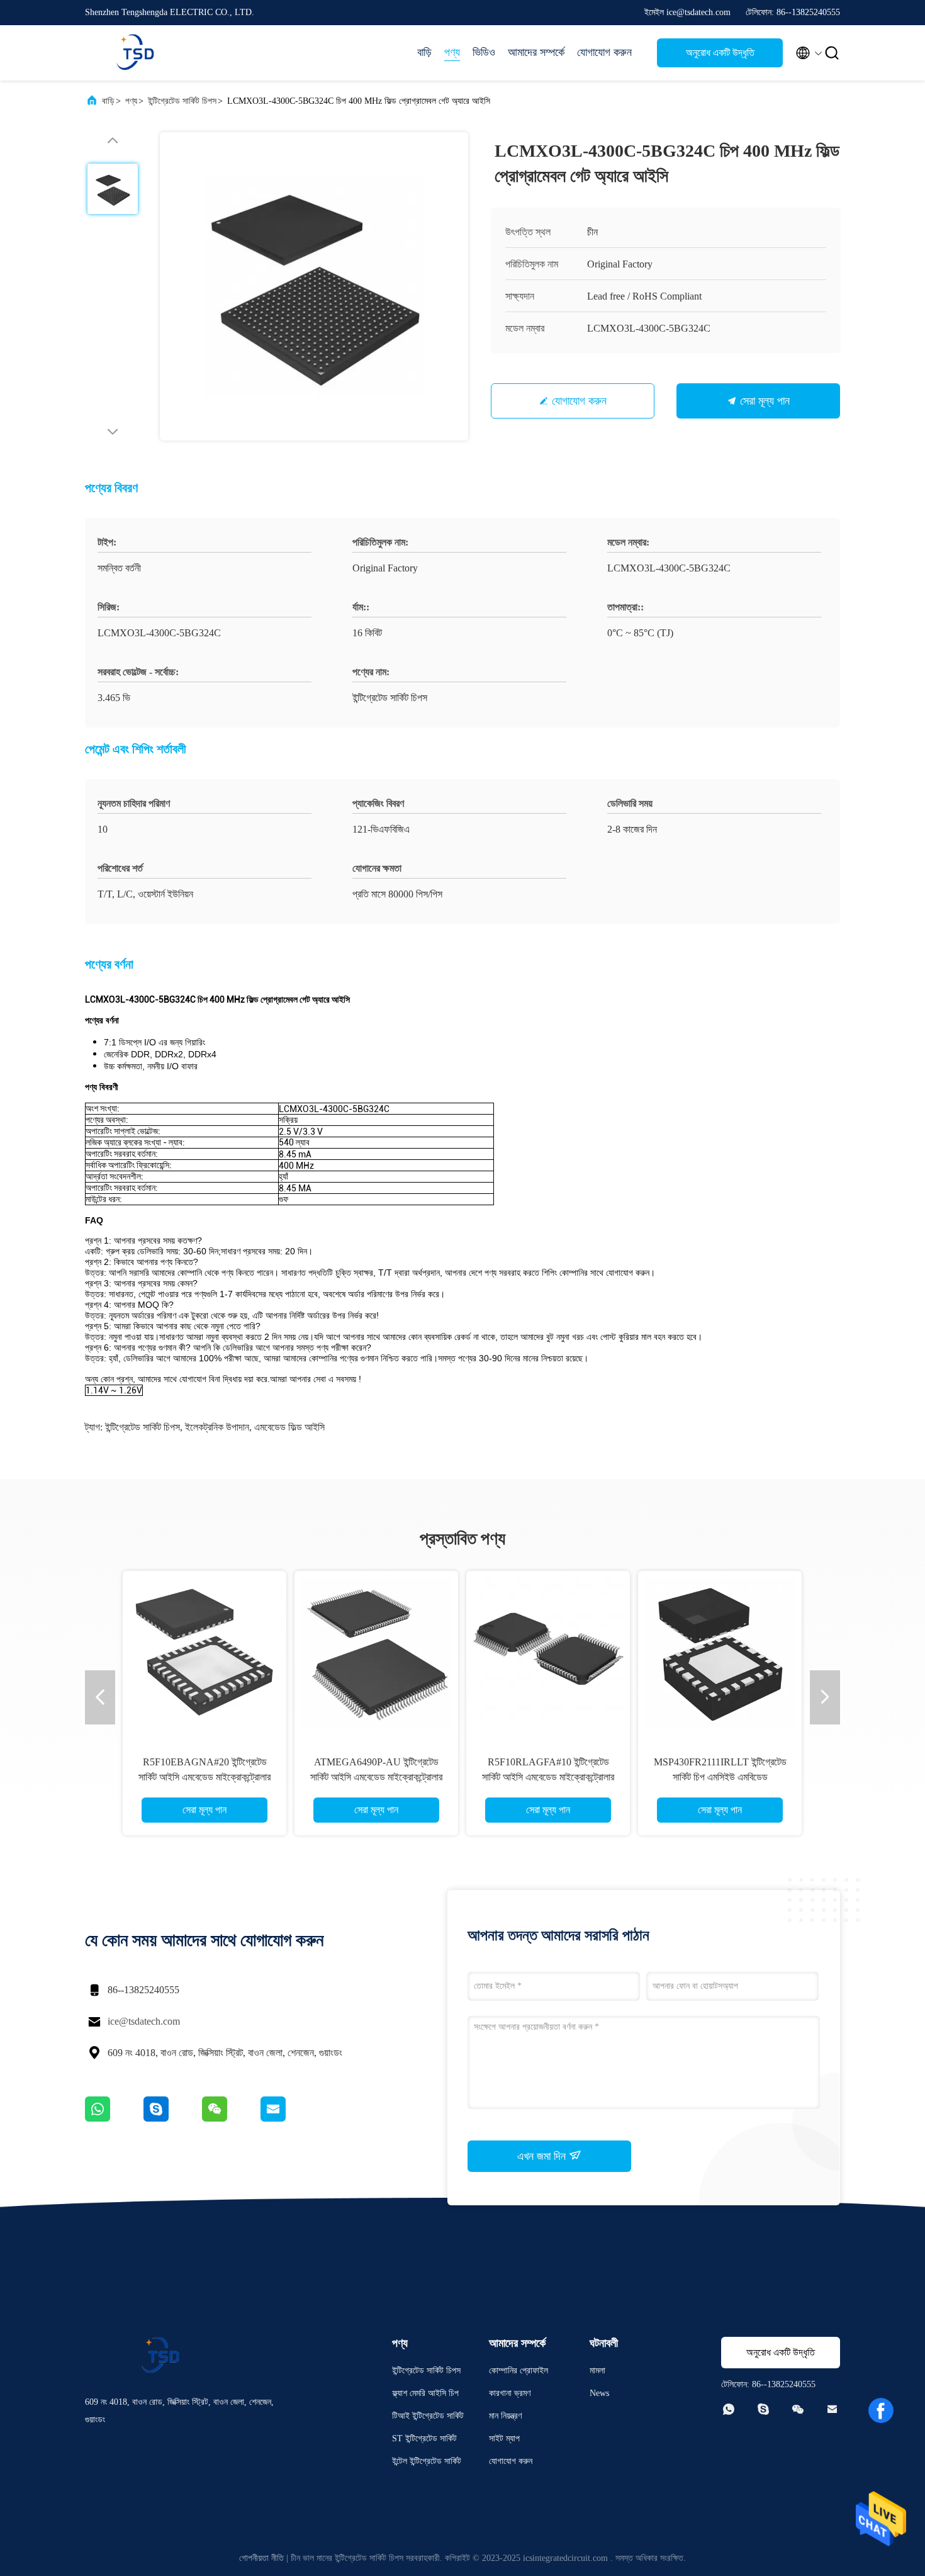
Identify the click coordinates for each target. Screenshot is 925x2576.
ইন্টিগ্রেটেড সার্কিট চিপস (182, 101)
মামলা (597, 2371)
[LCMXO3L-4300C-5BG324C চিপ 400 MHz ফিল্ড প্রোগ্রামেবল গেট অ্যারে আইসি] (314, 286)
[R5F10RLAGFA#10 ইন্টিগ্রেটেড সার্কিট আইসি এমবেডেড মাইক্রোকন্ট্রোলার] (548, 1653)
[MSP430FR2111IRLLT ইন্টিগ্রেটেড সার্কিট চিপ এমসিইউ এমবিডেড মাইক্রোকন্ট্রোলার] (720, 1653)
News (599, 2393)
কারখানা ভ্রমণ (510, 2393)
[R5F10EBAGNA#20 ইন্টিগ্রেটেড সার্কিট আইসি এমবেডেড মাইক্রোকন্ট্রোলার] (205, 1653)
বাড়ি (424, 52)
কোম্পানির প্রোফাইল (519, 2371)
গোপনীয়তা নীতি (261, 2558)
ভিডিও (484, 52)
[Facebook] (881, 2410)
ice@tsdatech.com (144, 2021)
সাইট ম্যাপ (504, 2438)
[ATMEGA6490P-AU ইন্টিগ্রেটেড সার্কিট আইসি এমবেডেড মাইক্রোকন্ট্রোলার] (376, 1653)
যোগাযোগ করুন (604, 52)
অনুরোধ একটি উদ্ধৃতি (720, 53)
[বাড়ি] (135, 53)
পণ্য (452, 52)
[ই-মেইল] (289, 2118)
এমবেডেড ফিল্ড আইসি (289, 1427)
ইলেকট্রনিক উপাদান (217, 1427)
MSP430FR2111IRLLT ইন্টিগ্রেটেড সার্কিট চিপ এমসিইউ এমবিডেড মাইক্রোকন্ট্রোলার (720, 1777)
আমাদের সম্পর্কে (536, 52)
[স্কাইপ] (173, 2118)
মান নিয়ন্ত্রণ (505, 2416)
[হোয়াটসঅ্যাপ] (114, 2118)
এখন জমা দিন (543, 2156)
